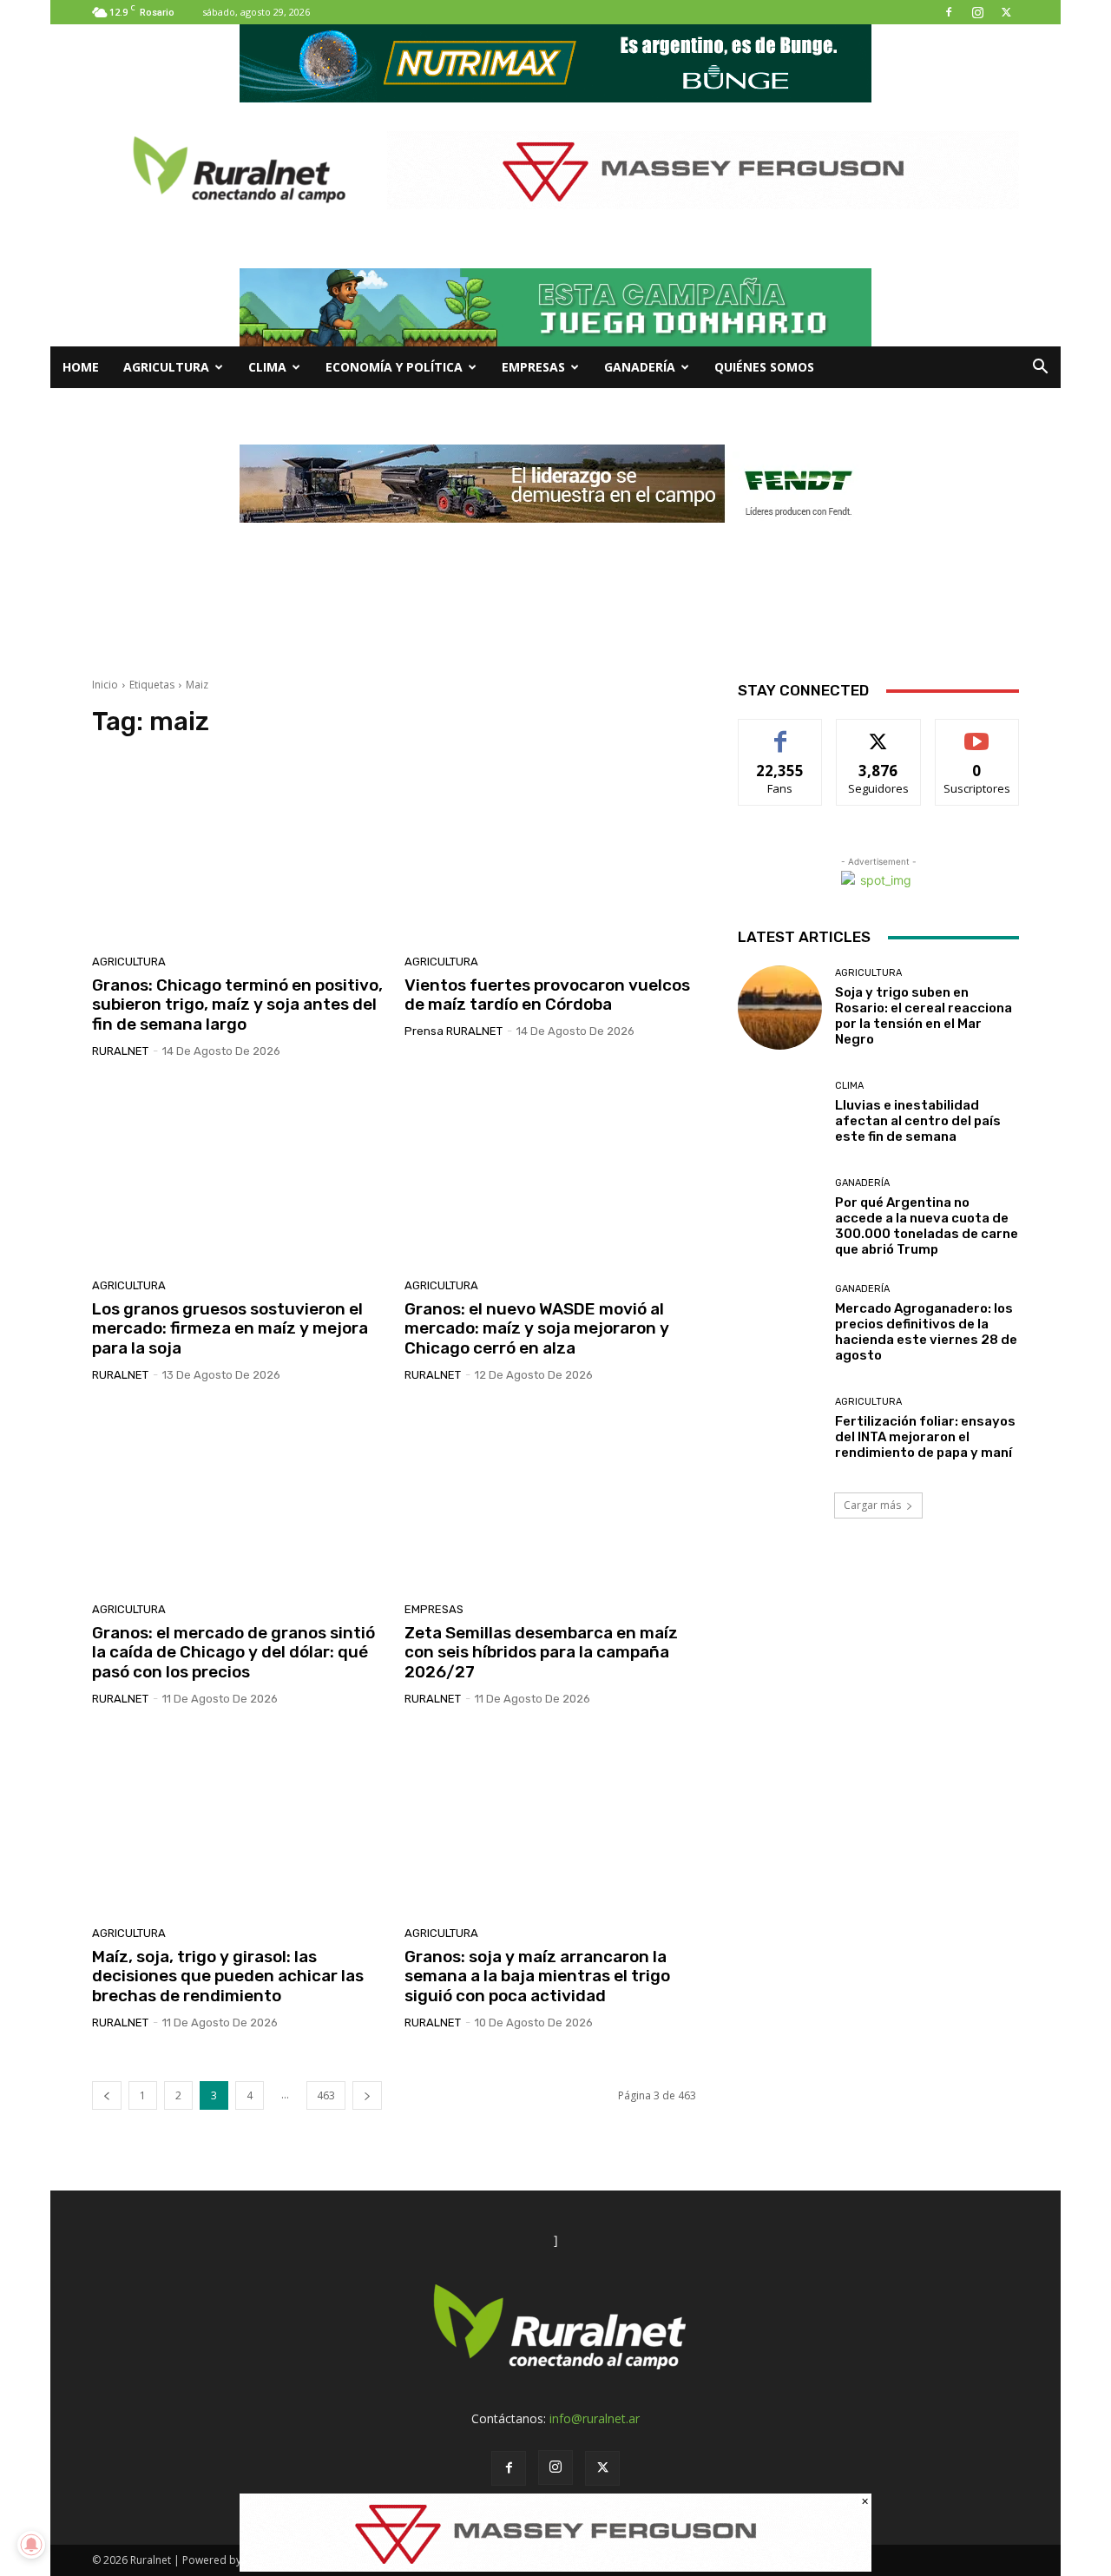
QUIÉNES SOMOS (764, 367)
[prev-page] (107, 2095)
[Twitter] (1006, 12)
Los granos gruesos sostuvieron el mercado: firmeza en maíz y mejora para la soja (230, 1329)
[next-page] (367, 2095)
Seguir (879, 732)
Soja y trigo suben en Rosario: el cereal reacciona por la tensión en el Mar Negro (924, 1016)
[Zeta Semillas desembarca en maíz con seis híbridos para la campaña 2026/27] (550, 1499)
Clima (267, 367)
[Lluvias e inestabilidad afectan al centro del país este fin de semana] (780, 1113)
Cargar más (872, 1505)
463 (326, 2095)
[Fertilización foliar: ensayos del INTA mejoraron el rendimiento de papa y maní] (780, 1429)
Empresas (533, 367)
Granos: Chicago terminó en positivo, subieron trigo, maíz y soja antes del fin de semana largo (237, 1005)
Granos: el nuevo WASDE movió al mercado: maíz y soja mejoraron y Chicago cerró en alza (537, 1329)
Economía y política (394, 367)
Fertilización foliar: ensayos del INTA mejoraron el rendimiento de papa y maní (925, 1437)
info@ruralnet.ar (595, 2418)
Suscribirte (977, 732)
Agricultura (166, 367)
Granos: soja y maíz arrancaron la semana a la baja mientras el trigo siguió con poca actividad (537, 1976)
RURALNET (120, 1051)
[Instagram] (977, 12)
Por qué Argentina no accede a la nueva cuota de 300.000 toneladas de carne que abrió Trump (927, 1226)
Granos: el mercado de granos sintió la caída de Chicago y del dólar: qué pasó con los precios (233, 1653)
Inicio (105, 685)
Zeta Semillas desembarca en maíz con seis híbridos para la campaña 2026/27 (541, 1653)
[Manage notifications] (31, 2545)
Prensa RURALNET (454, 1031)
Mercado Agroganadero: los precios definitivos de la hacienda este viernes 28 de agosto (926, 1332)
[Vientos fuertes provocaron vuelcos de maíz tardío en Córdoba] (550, 851)
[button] (1040, 369)
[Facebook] (949, 12)
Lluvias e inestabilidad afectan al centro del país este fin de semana (918, 1121)
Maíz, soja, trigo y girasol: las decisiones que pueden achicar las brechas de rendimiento (228, 1976)
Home (81, 367)
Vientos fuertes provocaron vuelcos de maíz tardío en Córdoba (547, 995)
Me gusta (781, 732)
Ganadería (640, 367)
